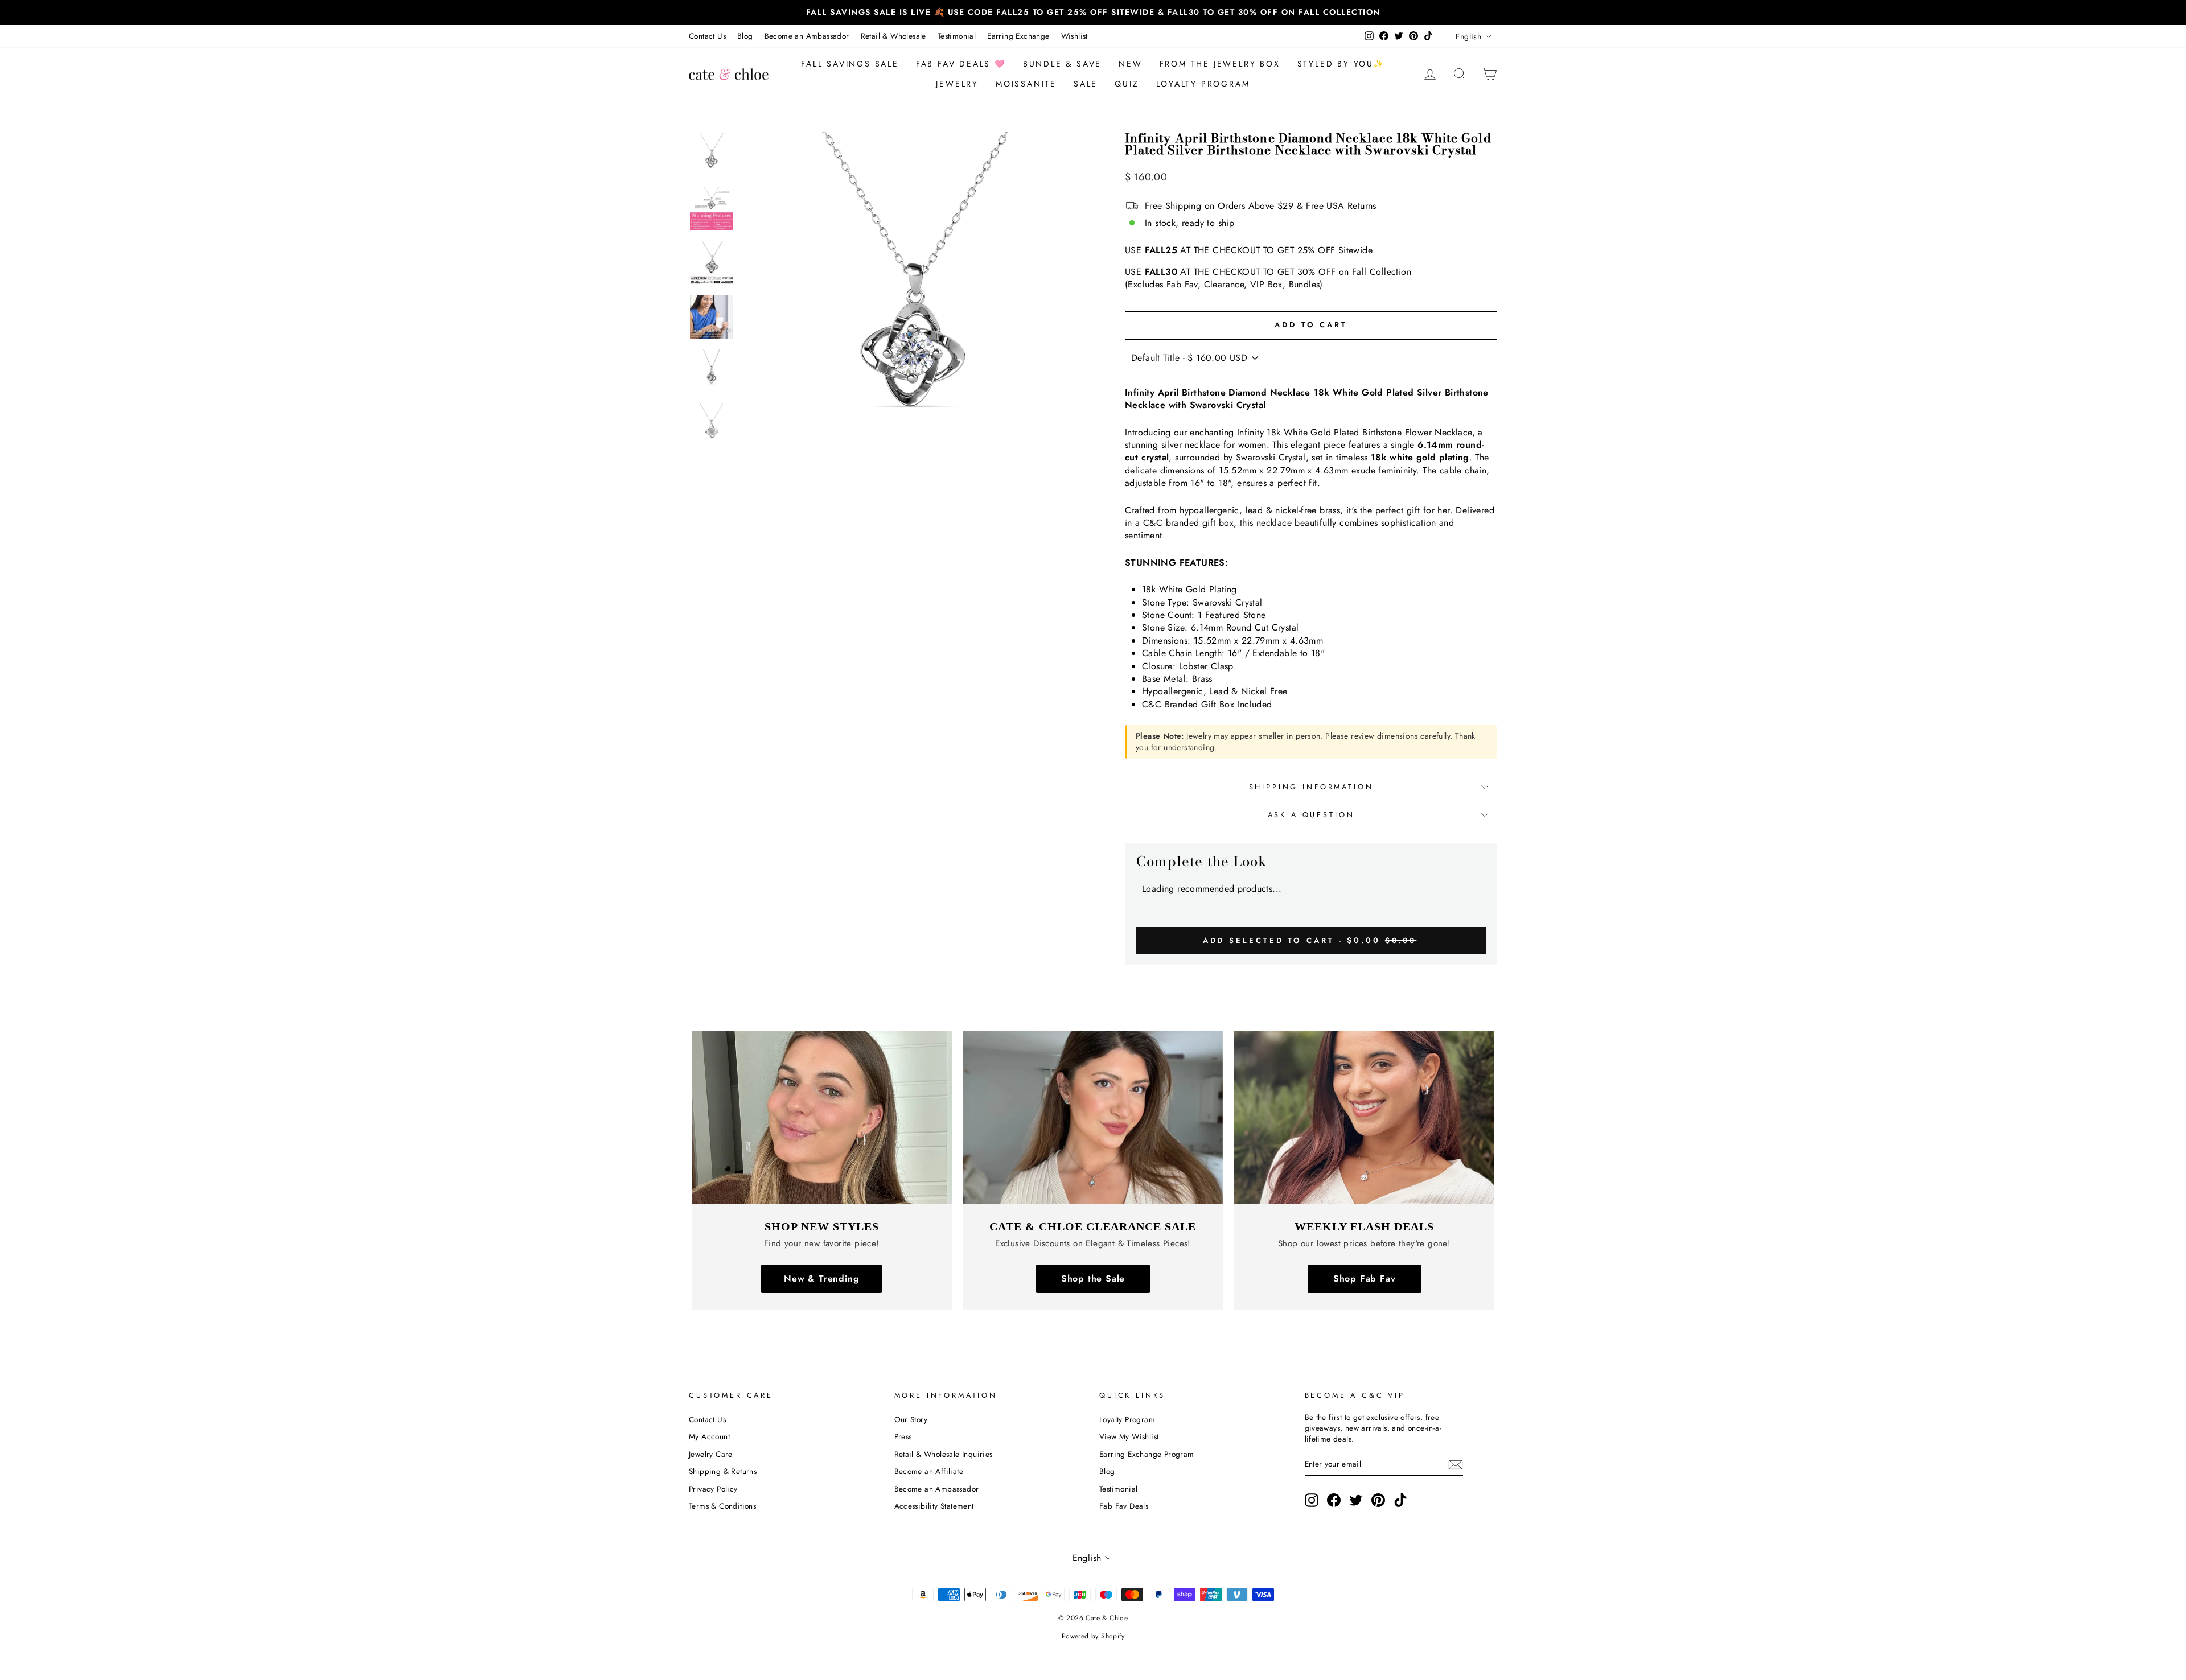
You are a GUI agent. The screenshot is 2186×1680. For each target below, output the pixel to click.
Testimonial (957, 36)
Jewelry (957, 84)
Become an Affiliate (929, 1471)
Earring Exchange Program (1147, 1454)
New (1130, 64)
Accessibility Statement (934, 1506)
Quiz (1127, 84)
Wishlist (1074, 36)
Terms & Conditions (722, 1506)
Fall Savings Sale (850, 64)
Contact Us (707, 36)
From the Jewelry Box (1220, 64)
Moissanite (1026, 84)
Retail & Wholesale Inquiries (944, 1454)
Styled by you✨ (1341, 64)
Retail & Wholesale (893, 36)
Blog (745, 36)
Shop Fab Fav (1365, 1278)
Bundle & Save (1062, 64)
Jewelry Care (711, 1454)
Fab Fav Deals (1124, 1506)
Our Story (911, 1419)
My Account (709, 1436)
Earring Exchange (1018, 36)
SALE (1086, 84)
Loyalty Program (1203, 84)
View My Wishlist (1129, 1436)
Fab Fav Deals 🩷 (961, 64)
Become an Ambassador (807, 36)
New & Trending (821, 1278)
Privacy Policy (713, 1489)
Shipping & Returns (723, 1471)
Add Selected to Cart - (1310, 940)
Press (903, 1436)
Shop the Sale (1093, 1278)
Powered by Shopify (1093, 1636)
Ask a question (1311, 815)
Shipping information (1311, 787)
